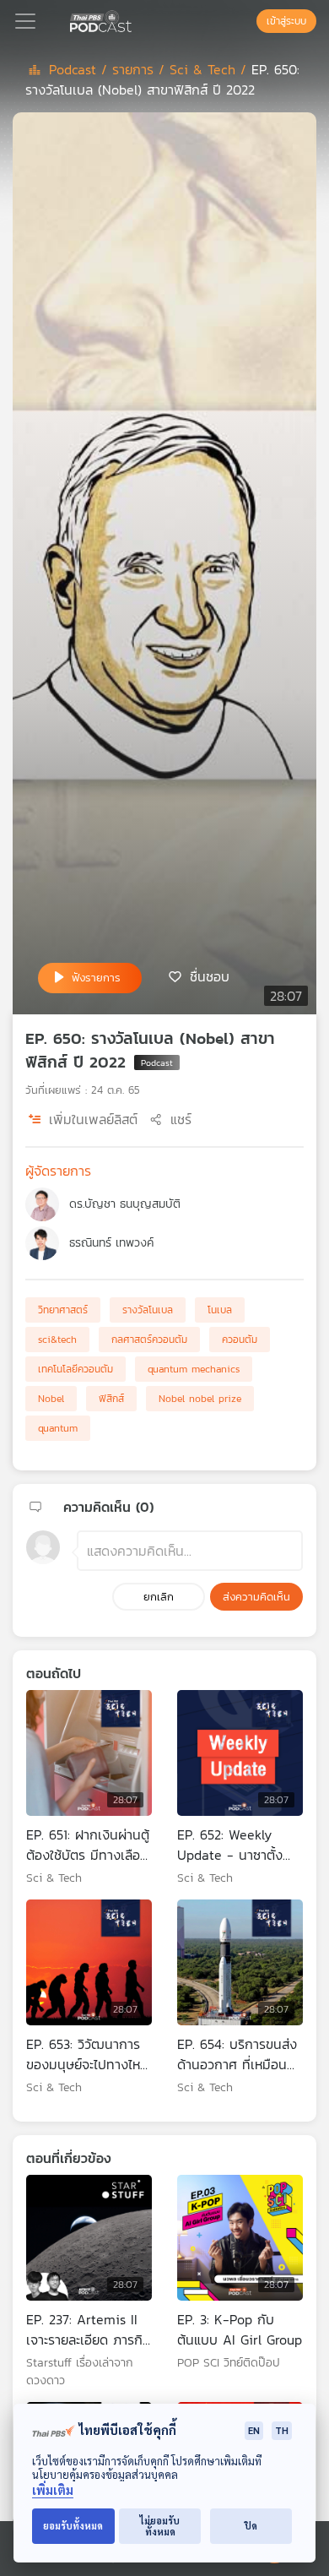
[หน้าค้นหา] (248, 21)
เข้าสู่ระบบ (286, 21)
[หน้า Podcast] (135, 19)
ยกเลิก (159, 1597)
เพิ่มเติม (53, 2490)
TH (282, 2430)
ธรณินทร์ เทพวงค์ (111, 1243)
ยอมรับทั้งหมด (73, 2526)
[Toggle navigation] (25, 21)
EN (254, 2430)
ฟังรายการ (96, 978)
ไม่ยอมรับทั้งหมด (160, 2526)
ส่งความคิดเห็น (256, 1597)
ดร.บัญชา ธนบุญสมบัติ (125, 1204)
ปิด (251, 2526)
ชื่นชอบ (210, 976)
